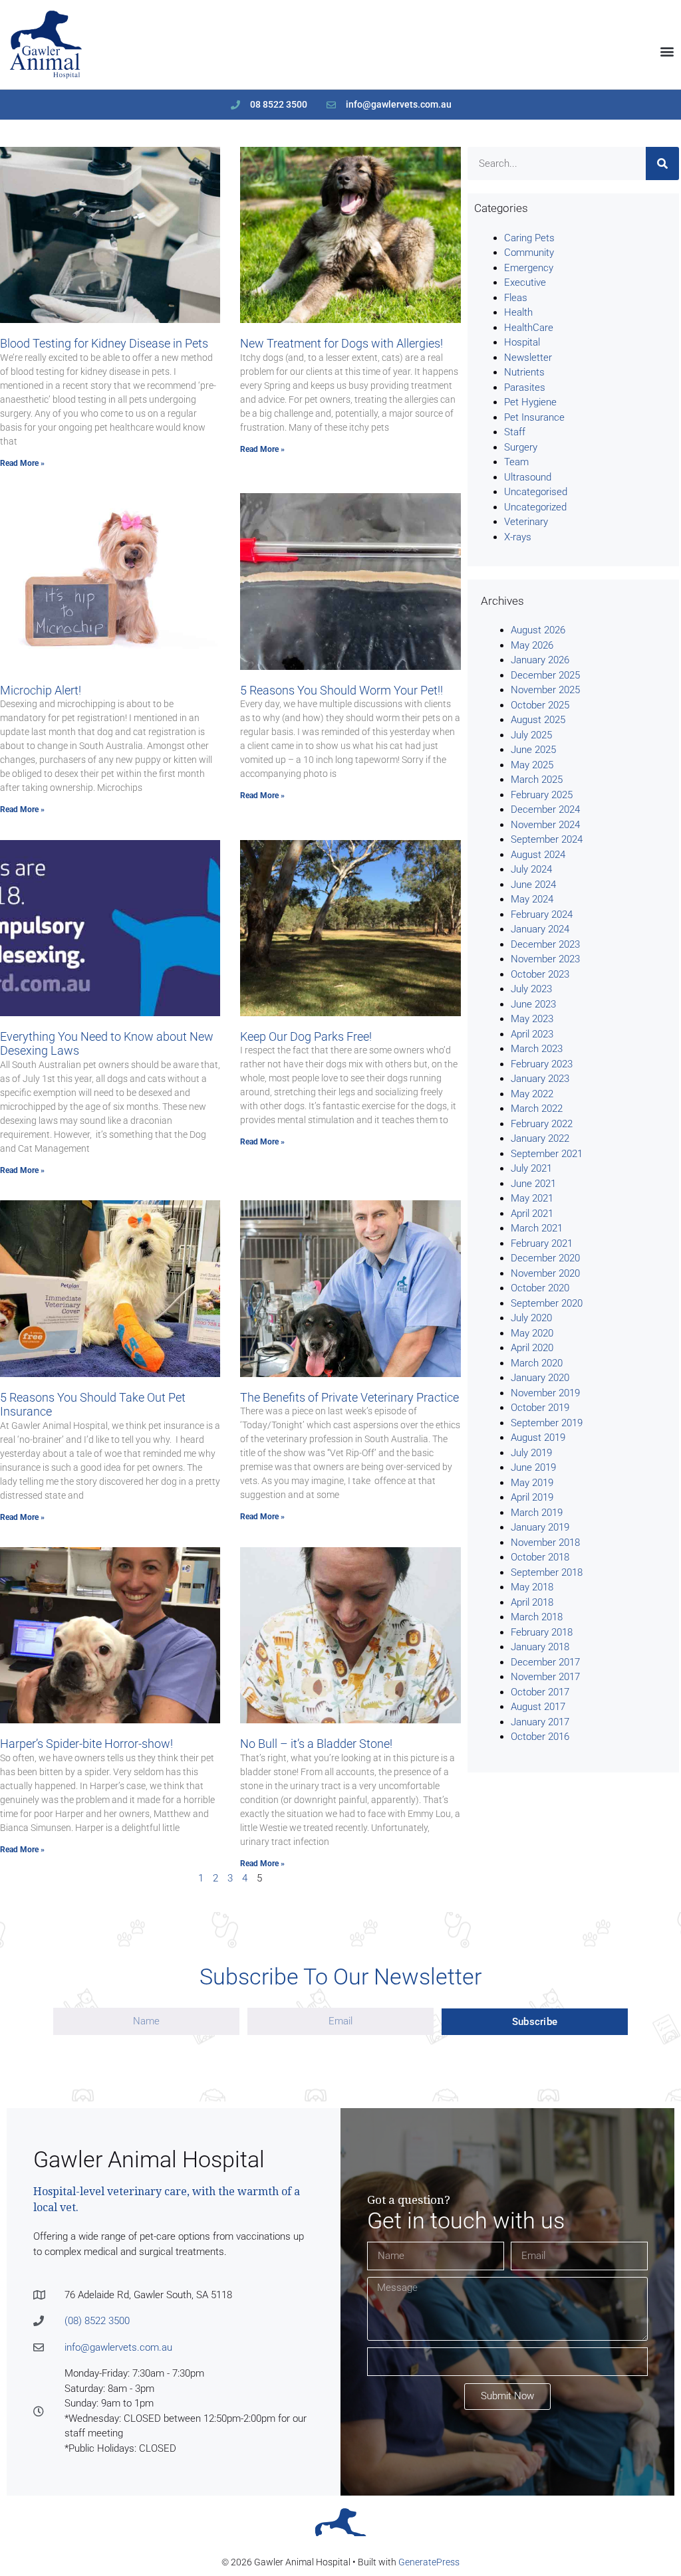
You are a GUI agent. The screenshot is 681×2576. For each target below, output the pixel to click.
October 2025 (540, 705)
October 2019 (540, 1408)
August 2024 (538, 855)
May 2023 (532, 1019)
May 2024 (532, 899)
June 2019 (533, 1467)
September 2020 (547, 1303)
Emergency (529, 268)
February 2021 (542, 1243)
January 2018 (540, 1647)
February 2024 (542, 914)
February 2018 (542, 1632)
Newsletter (528, 358)
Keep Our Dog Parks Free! (306, 1036)
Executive (525, 282)
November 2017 (545, 1677)
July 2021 (531, 1168)
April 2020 (532, 1348)
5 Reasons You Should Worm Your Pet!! (341, 690)
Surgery (521, 447)
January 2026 (540, 660)
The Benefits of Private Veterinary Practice (349, 1397)
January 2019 (540, 1527)
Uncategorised (536, 492)
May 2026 (532, 645)
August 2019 (538, 1438)
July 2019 (531, 1453)
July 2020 (531, 1318)
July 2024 (531, 869)
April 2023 (532, 1034)
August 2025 (538, 720)
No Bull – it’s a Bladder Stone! (316, 1744)
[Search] (662, 163)
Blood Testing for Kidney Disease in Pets (104, 343)
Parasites (525, 387)
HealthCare (529, 328)
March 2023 (537, 1049)
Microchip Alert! (41, 690)
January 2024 (540, 929)
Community (529, 253)
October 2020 (540, 1288)
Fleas (516, 298)
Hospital (522, 342)
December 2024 (545, 809)
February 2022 (542, 1124)
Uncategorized (535, 507)
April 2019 (532, 1497)
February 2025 (542, 795)
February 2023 (542, 1064)
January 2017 (540, 1722)
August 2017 (538, 1707)
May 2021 (532, 1198)
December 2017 (545, 1662)
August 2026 (538, 630)
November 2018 (545, 1543)
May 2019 (532, 1483)
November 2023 (545, 959)
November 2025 (545, 690)
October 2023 (540, 974)
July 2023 (531, 989)
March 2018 (537, 1617)
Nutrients (524, 372)
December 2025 (545, 675)
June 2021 (533, 1184)
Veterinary (526, 522)
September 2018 (547, 1572)
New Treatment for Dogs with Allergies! (341, 343)
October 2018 (540, 1557)
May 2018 (532, 1587)
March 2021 (537, 1228)
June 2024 (533, 885)
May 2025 (532, 765)
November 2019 (545, 1393)
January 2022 (540, 1138)
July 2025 (531, 735)
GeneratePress (429, 2562)
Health (518, 312)
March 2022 (537, 1109)
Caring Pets (529, 238)
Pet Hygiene (530, 402)
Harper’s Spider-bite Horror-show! (86, 1744)
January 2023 (540, 1079)
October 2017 (540, 1692)
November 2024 (545, 825)
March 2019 (537, 1513)
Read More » (22, 463)
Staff (515, 432)
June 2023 (533, 1004)
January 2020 (540, 1378)
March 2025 (537, 780)
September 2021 (547, 1154)
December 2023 (545, 944)
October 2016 (540, 1737)
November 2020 (545, 1273)
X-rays (518, 537)
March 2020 (537, 1363)
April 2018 (532, 1602)
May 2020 (532, 1333)
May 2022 (532, 1094)
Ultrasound (528, 477)
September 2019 (547, 1423)
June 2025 (533, 750)
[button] (667, 52)
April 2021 (532, 1214)
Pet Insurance (534, 417)
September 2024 (547, 839)
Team (516, 462)
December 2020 (545, 1258)
